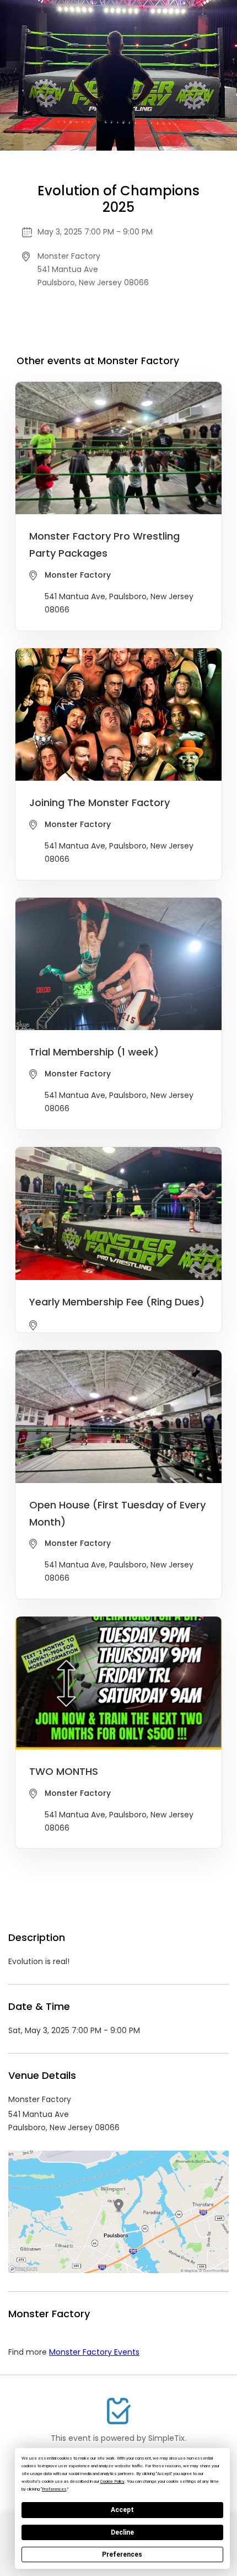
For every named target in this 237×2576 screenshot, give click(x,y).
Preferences (122, 2554)
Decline (122, 2532)
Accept (122, 2510)
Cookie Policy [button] (112, 2481)
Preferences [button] (54, 2489)
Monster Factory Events (94, 2352)
